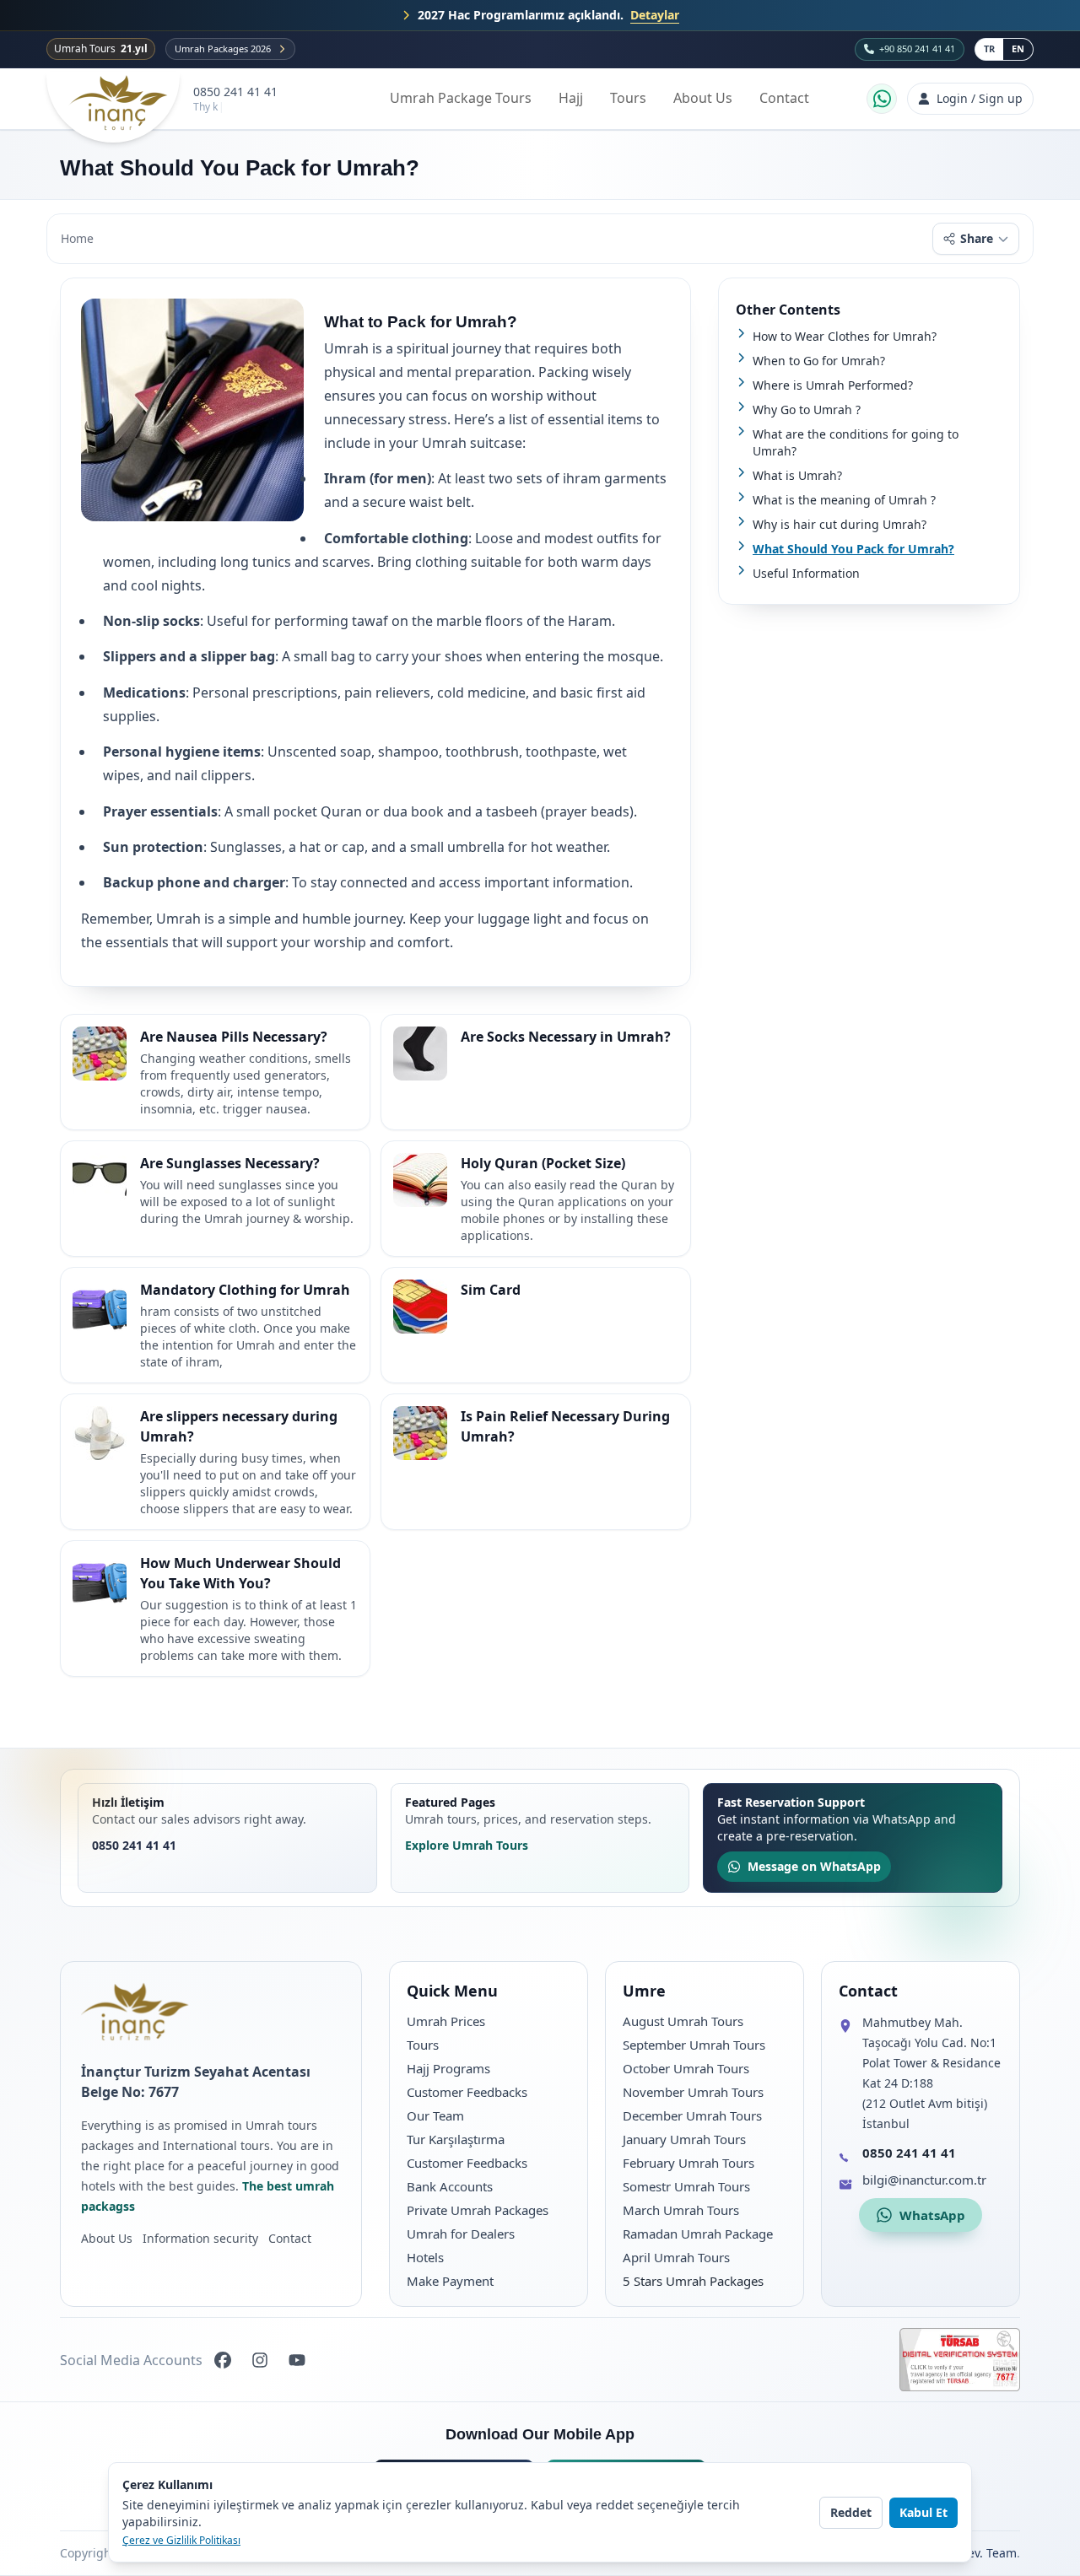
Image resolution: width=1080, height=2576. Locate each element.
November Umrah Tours (693, 2092)
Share (977, 238)
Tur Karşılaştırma (456, 2139)
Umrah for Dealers (461, 2234)
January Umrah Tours (684, 2139)
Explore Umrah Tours (467, 1845)
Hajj (571, 98)
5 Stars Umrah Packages (693, 2281)
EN (1018, 49)
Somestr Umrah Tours (686, 2186)
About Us (703, 98)
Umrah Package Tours (461, 98)
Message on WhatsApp (814, 1866)
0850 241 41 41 (235, 92)
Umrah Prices (446, 2021)
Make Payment (450, 2281)
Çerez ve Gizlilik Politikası (181, 2541)
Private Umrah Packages (478, 2210)
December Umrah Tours (692, 2115)
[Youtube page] (297, 2360)
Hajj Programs (448, 2068)
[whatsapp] (882, 99)
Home (77, 238)
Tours (628, 98)
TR (989, 49)
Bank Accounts (450, 2186)
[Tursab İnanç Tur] (960, 2360)
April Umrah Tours (676, 2257)
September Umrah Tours (694, 2045)
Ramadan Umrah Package (698, 2234)
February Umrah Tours (688, 2163)
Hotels (425, 2257)
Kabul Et (923, 2512)
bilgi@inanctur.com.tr (924, 2180)
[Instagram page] (260, 2360)
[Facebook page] (223, 2360)
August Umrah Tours (683, 2021)
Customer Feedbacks (467, 2092)
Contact (784, 98)
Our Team (435, 2115)
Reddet (851, 2512)
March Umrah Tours (681, 2210)
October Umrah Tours (686, 2068)
